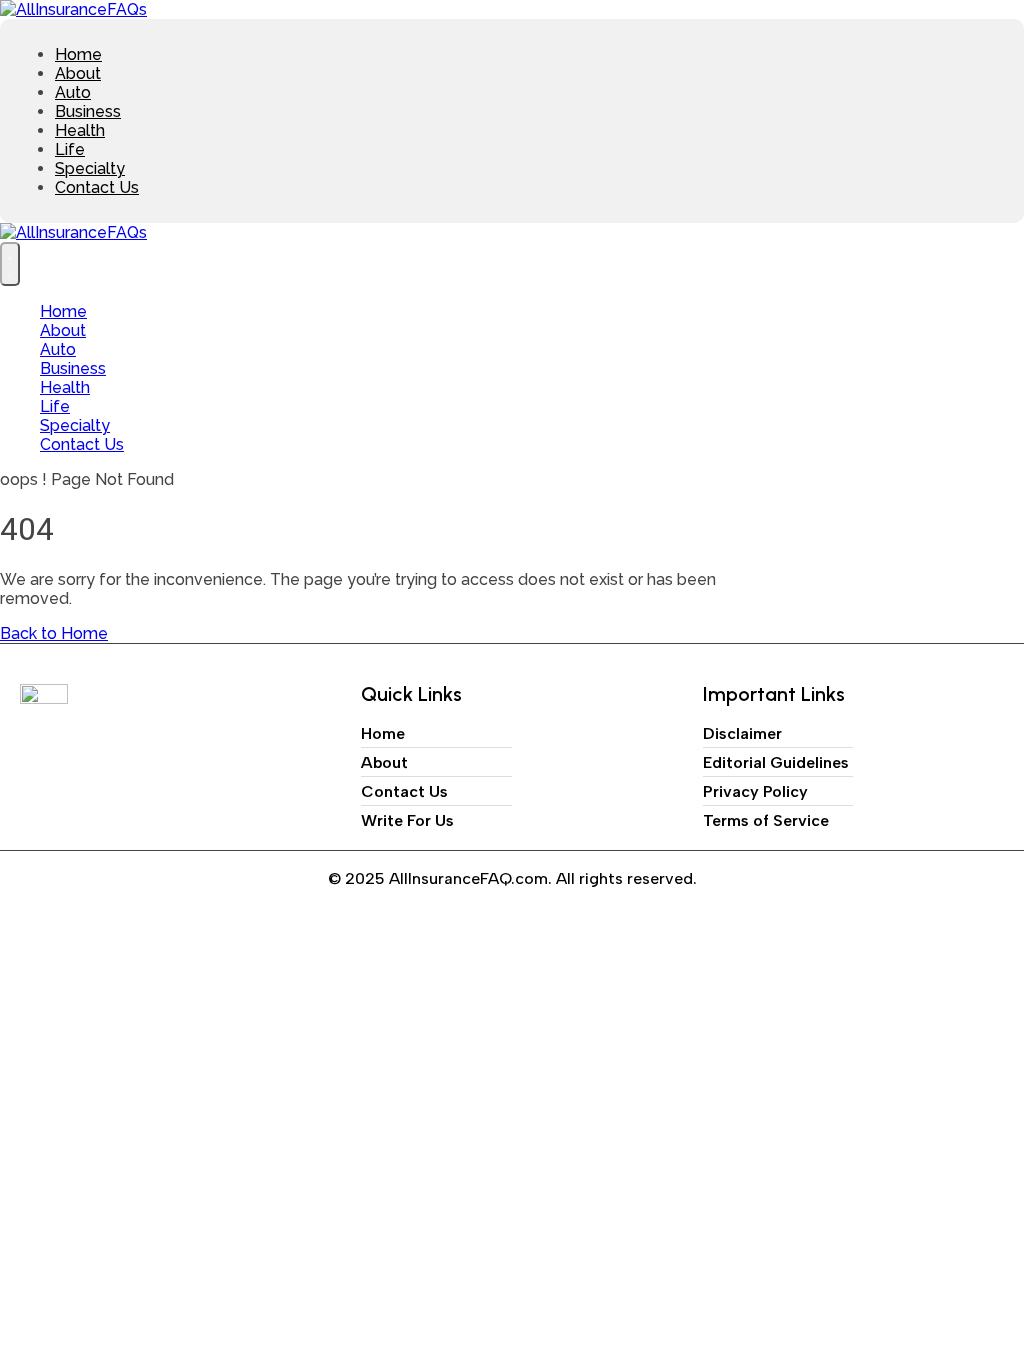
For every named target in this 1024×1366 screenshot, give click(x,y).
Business (88, 111)
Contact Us (97, 187)
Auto (73, 92)
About (78, 73)
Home (78, 54)
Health (80, 130)
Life (70, 149)
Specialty (90, 168)
